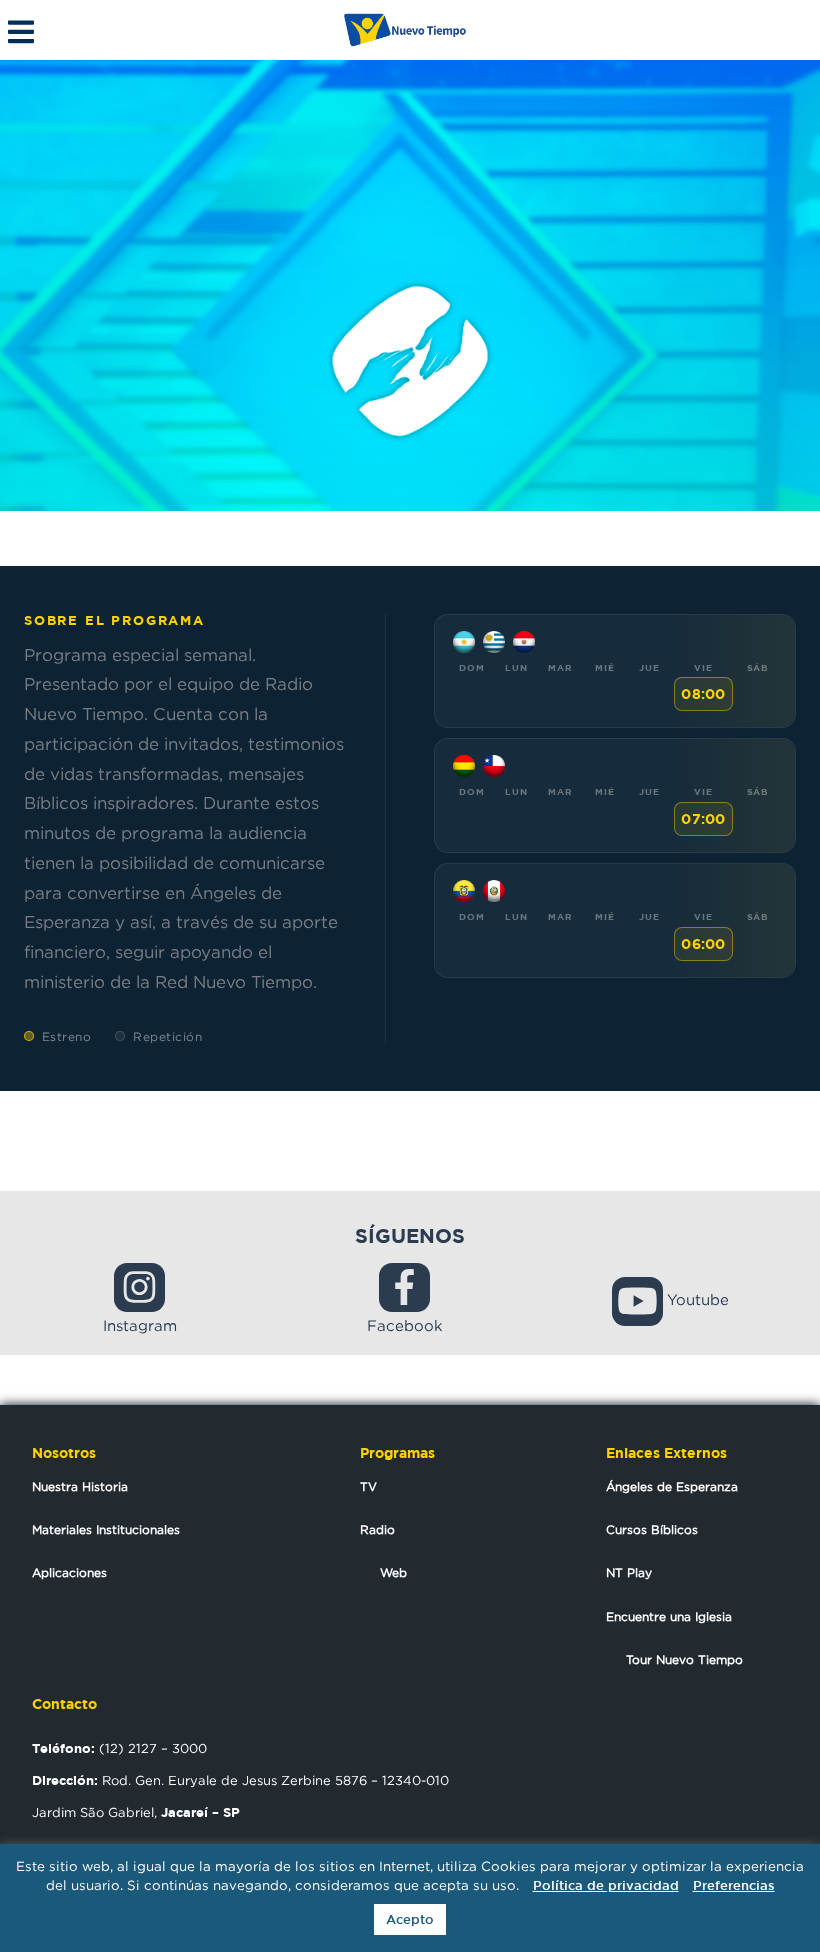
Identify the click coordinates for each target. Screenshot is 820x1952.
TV (368, 1486)
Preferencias (734, 1885)
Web (393, 1572)
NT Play (629, 1572)
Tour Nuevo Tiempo (684, 1659)
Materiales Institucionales (106, 1529)
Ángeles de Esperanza (672, 1486)
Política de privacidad (606, 1885)
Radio (377, 1529)
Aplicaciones (69, 1572)
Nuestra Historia (80, 1486)
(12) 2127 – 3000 (119, 1748)
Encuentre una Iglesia (669, 1616)
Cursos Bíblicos (652, 1529)
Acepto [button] (410, 1919)
